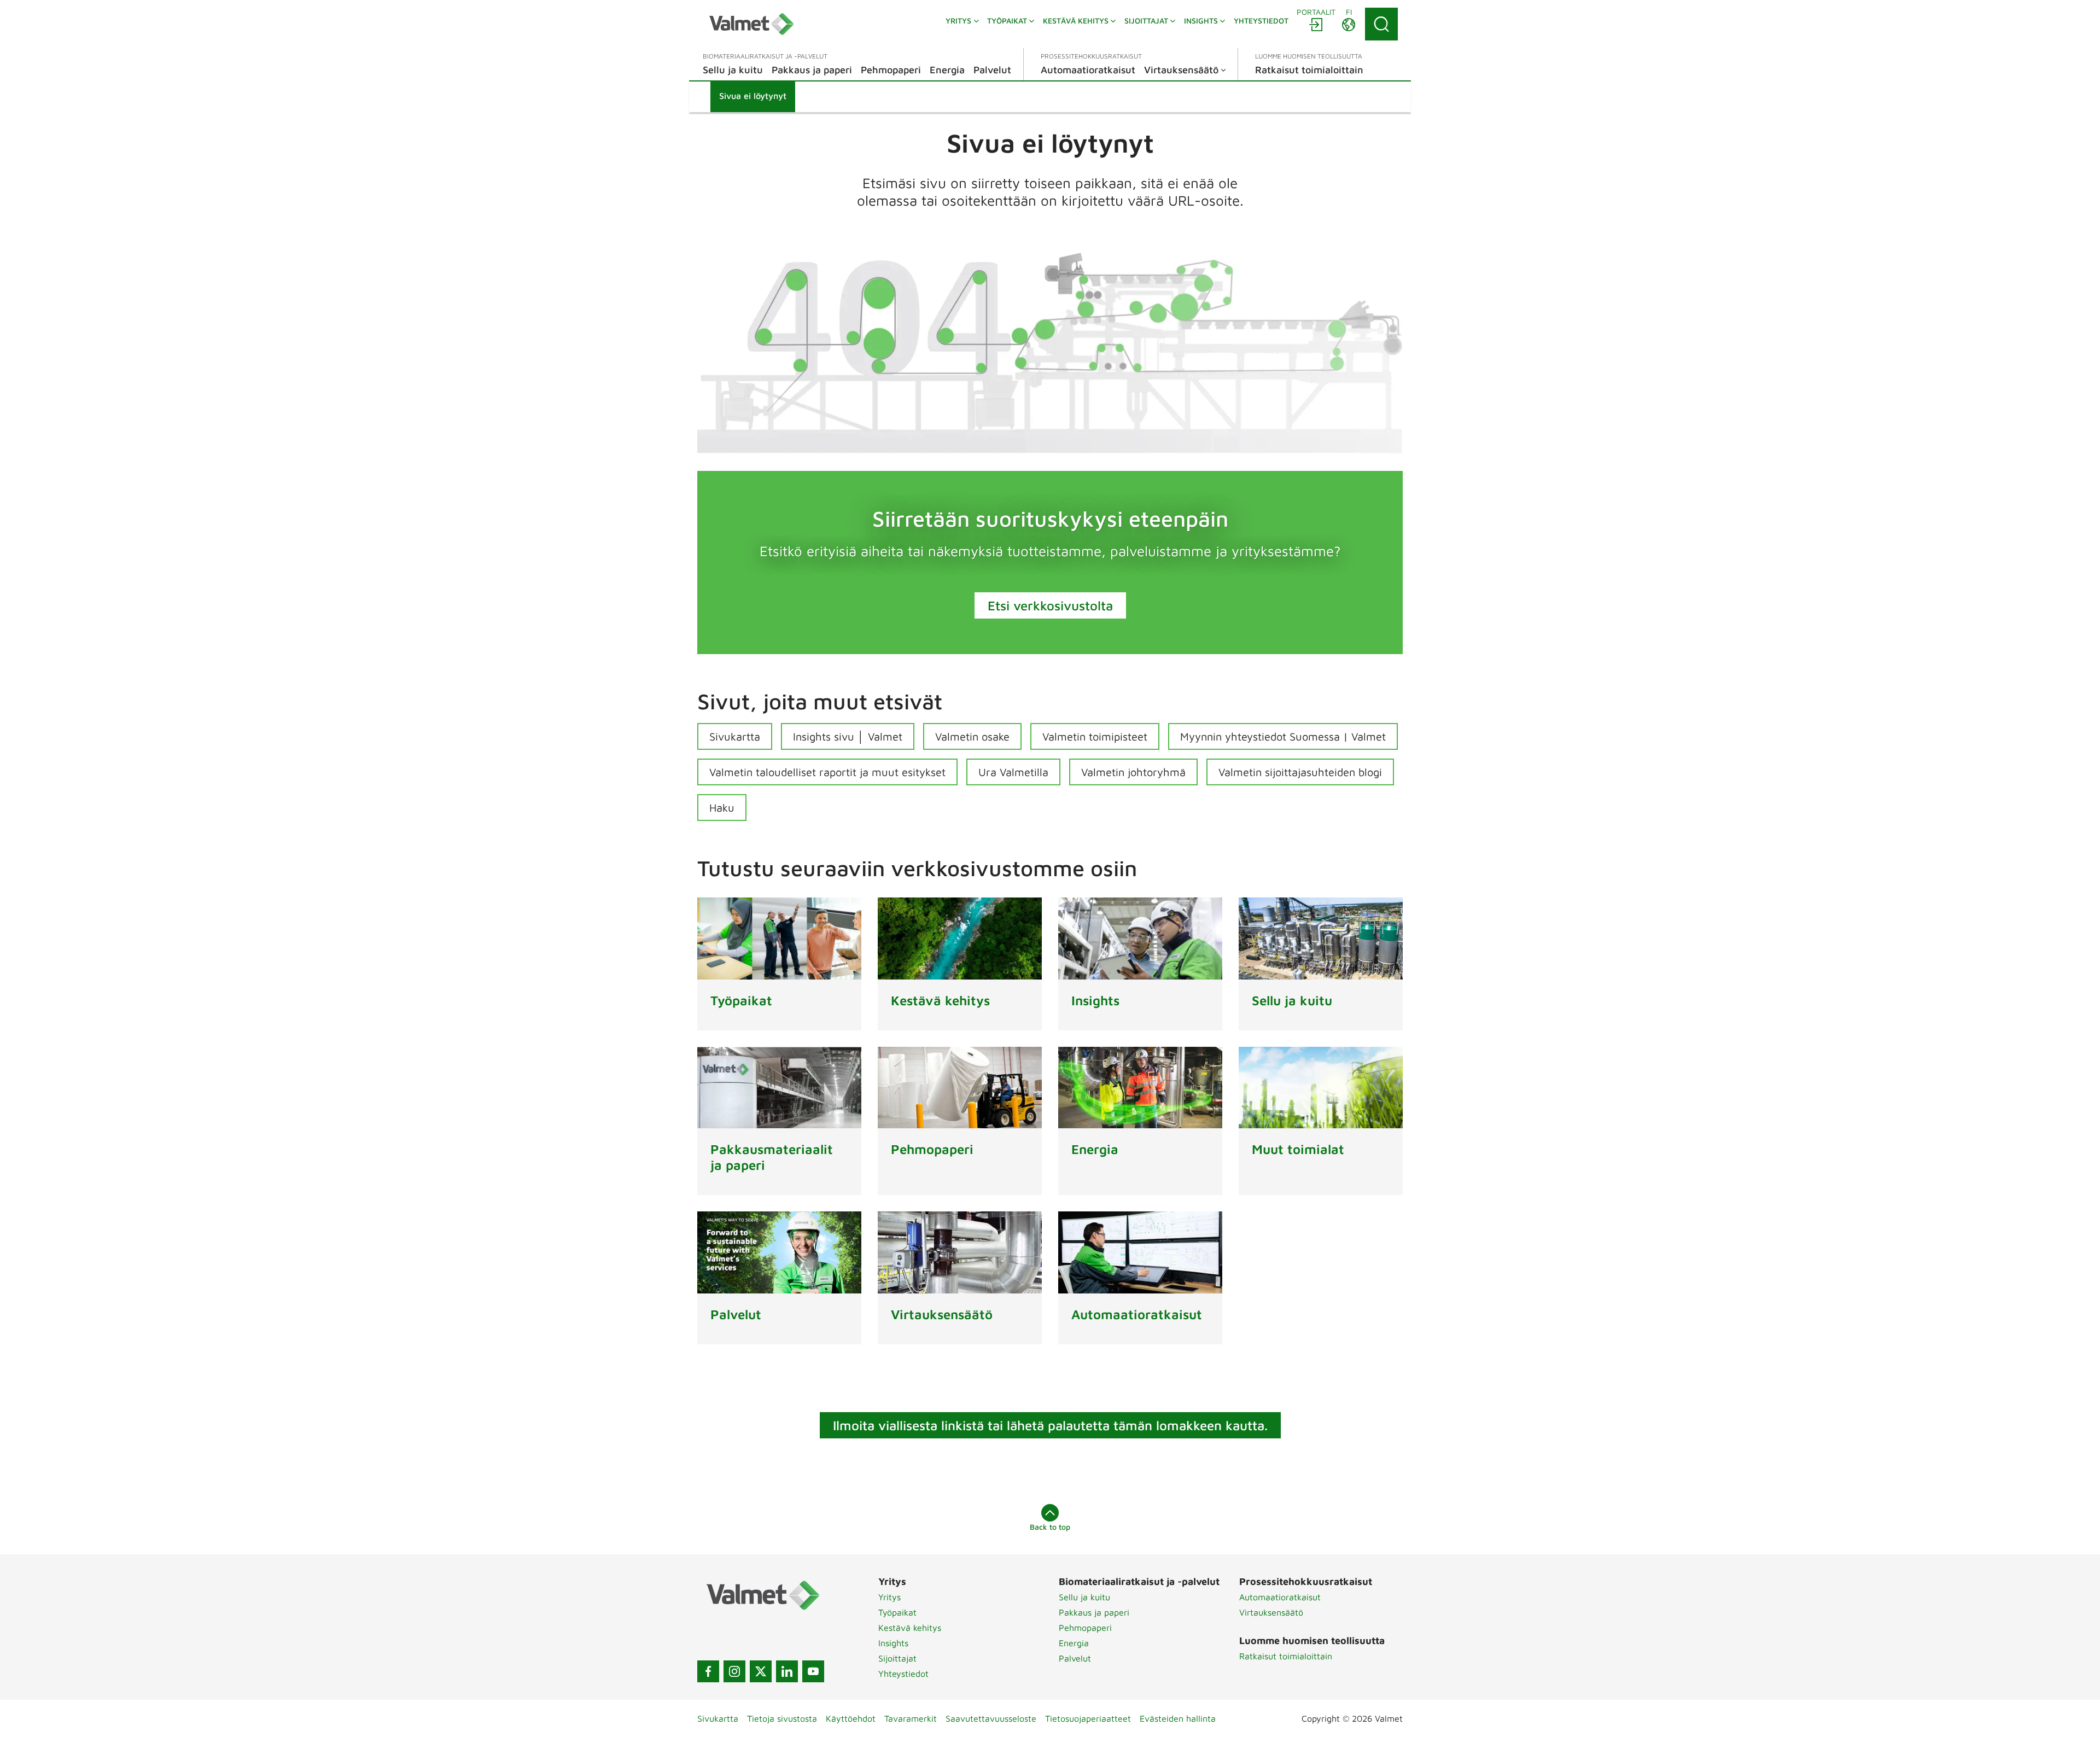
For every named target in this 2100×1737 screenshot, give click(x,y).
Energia (1074, 1643)
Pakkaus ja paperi (1094, 1612)
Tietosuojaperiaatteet (1088, 1718)
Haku (722, 808)
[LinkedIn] (787, 1671)
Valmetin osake (972, 736)
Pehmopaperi (1085, 1628)
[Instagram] (734, 1671)
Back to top (1050, 1527)
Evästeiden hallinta (1178, 1718)
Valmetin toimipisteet (1095, 736)
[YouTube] (813, 1671)
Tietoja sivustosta (782, 1718)
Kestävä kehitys (910, 1628)
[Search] (1381, 24)
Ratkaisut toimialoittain (1286, 1656)
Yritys (889, 1597)
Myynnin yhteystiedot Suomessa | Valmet (1283, 736)
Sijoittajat (897, 1658)
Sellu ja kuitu (1084, 1597)
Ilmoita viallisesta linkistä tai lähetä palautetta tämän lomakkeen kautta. (1050, 1425)
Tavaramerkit (911, 1718)
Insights (893, 1643)
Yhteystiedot (903, 1674)
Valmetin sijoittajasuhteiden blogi (1300, 772)
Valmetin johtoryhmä (1133, 772)
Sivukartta (735, 736)
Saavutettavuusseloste (991, 1718)
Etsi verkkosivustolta (1050, 605)
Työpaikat (897, 1612)
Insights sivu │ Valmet (848, 736)
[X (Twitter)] (761, 1671)
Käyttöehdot (851, 1718)
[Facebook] (708, 1671)
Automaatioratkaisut (1280, 1597)
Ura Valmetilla (1013, 772)
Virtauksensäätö (1271, 1612)
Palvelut (1075, 1658)
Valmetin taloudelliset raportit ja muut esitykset (827, 772)
